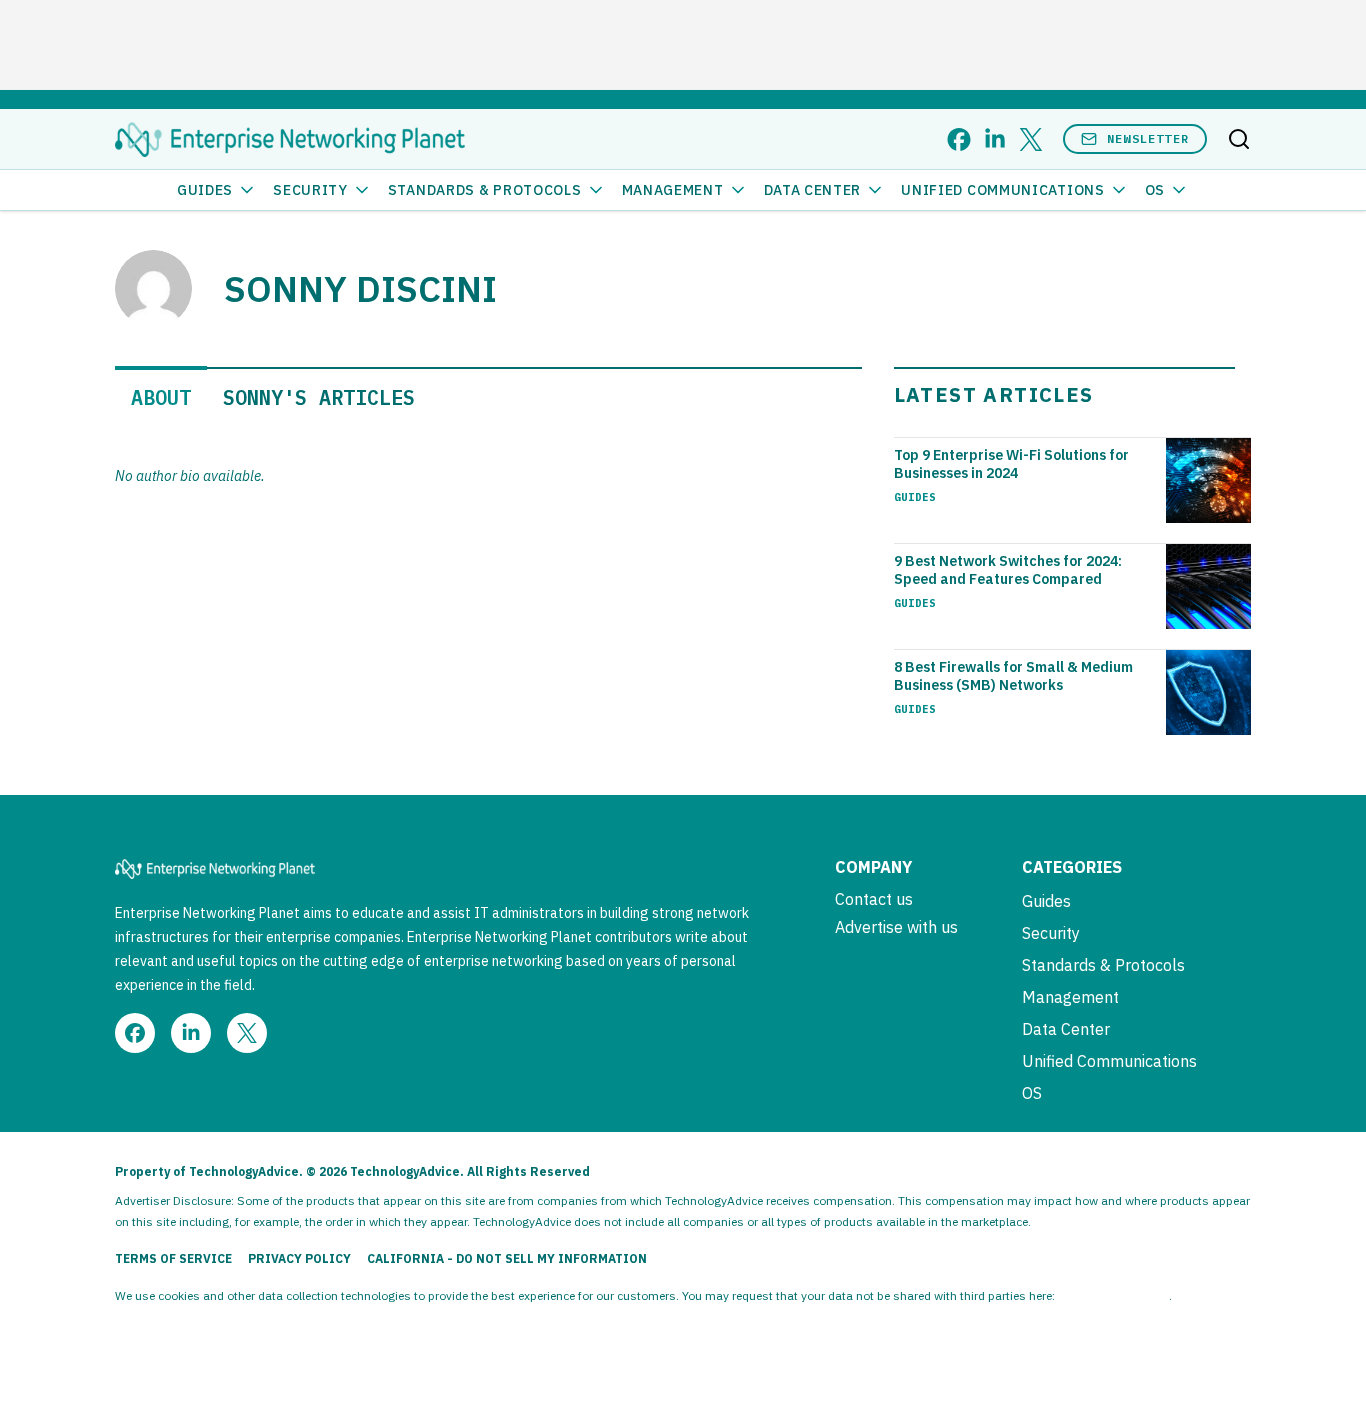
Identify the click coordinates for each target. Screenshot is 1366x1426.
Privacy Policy (299, 1258)
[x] (1031, 139)
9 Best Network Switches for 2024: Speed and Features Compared (1008, 570)
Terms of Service (173, 1258)
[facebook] (959, 139)
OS (1155, 190)
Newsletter (1148, 138)
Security (310, 190)
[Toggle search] (1239, 139)
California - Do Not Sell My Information (507, 1258)
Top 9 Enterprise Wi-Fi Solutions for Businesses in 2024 (1011, 464)
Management (673, 190)
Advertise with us (896, 927)
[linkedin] (995, 139)
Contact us (874, 899)
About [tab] (161, 397)
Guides (205, 190)
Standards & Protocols (485, 190)
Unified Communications (1002, 190)
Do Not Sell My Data (1113, 1295)
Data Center (813, 190)
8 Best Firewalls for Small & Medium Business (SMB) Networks (1013, 676)
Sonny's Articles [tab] (319, 397)
